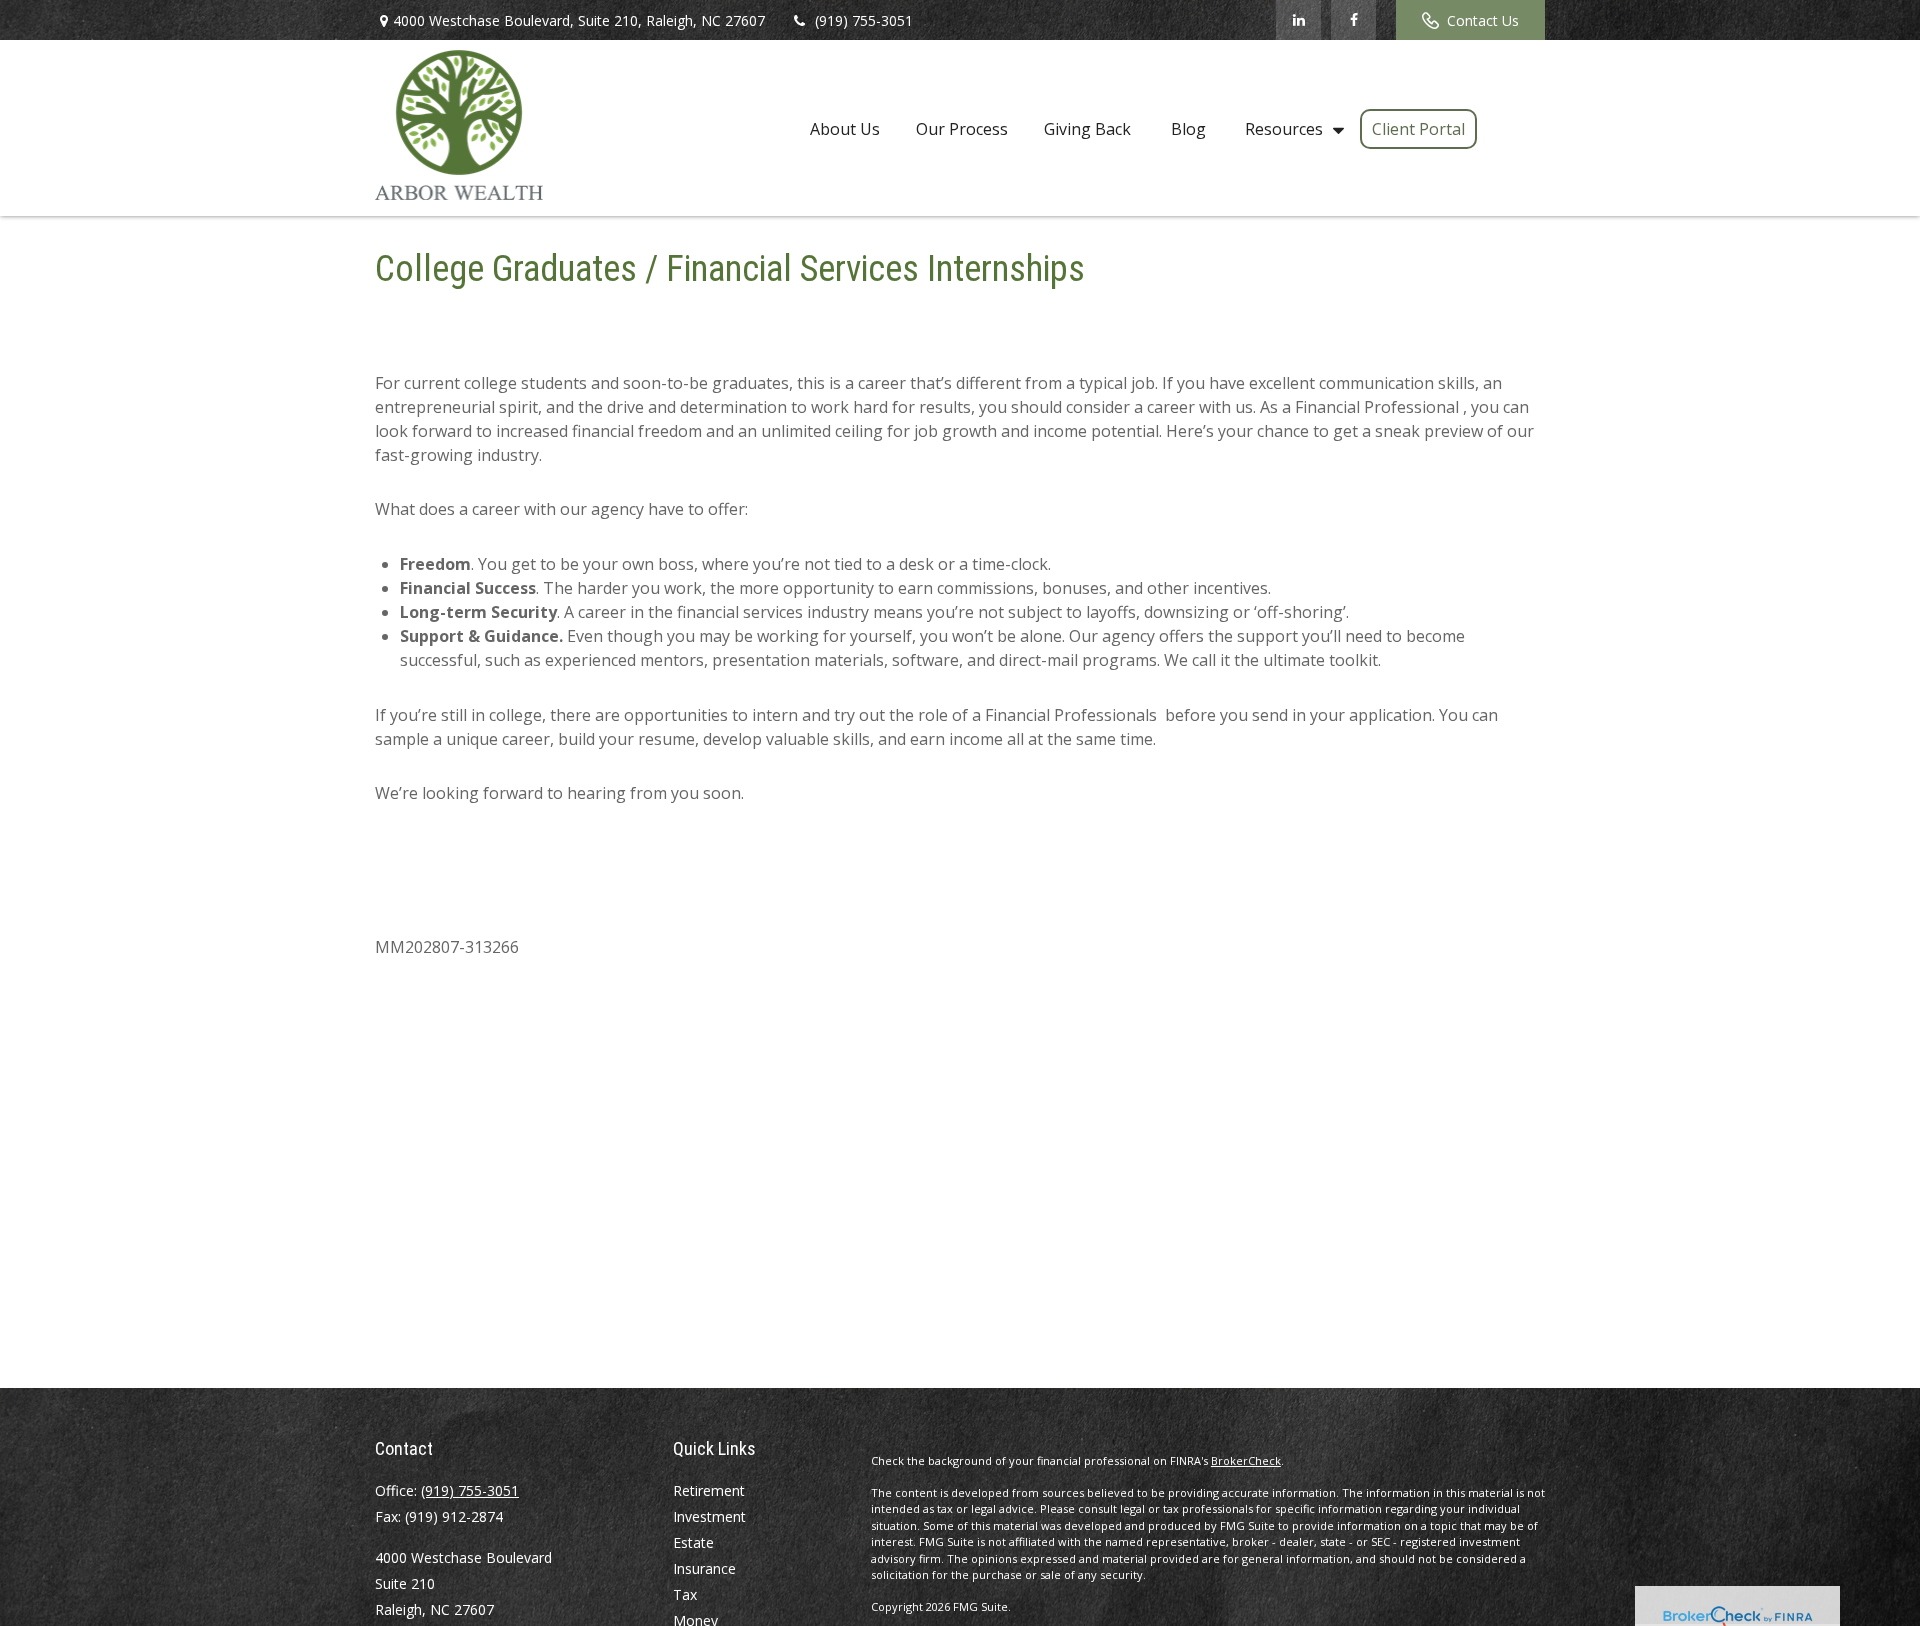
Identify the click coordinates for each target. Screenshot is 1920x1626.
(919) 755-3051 (864, 20)
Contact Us (1483, 20)
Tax (685, 1594)
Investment (709, 1516)
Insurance (704, 1568)
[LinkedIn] (1298, 20)
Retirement (709, 1490)
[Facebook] (1353, 20)
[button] (845, 128)
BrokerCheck (1246, 1460)
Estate (693, 1542)
